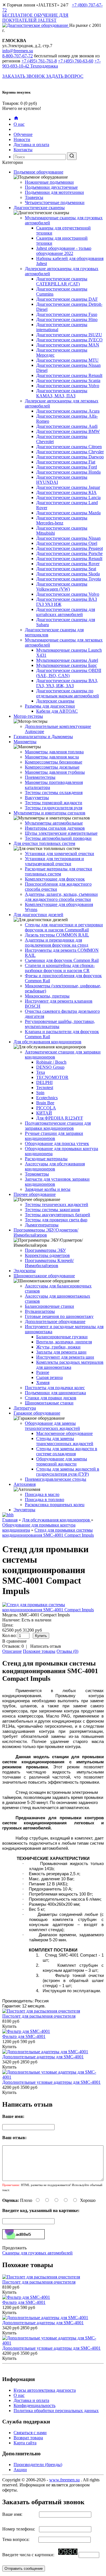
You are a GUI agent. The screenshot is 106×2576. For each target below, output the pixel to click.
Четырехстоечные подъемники (55, 202)
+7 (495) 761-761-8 (39, 61)
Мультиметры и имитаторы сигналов (49, 813)
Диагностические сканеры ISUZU (69, 335)
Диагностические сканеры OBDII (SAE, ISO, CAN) (69, 673)
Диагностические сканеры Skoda (68, 574)
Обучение (23, 134)
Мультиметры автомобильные (54, 823)
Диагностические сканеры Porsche (69, 553)
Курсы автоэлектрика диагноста (45, 2390)
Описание (12, 1651)
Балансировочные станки (49, 1306)
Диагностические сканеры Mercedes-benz (62, 520)
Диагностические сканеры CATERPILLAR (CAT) (62, 281)
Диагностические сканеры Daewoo (70, 457)
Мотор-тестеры (28, 716)
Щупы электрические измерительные (61, 833)
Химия (43, 1383)
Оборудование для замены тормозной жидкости (62, 1461)
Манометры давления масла (52, 757)
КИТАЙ (44, 1113)
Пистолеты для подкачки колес (55, 1388)
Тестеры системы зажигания (52, 1210)
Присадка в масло (42, 1494)
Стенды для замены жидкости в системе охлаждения (67, 1451)
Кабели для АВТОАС (57, 711)
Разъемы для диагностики (50, 706)
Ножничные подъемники (49, 182)
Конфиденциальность (34, 2405)
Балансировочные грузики (62, 1337)
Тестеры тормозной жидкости (54, 803)
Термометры (37, 1174)
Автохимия (25, 1484)
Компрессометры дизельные (52, 767)
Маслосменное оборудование (64, 1433)
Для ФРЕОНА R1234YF (60, 1118)
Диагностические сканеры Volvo (68, 386)
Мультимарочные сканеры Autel (67, 660)
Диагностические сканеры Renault (69, 375)
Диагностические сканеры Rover (68, 564)
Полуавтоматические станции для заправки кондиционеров (58, 1126)
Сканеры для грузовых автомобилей (37, 2253)
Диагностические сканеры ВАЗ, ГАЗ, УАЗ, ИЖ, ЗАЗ (67, 683)
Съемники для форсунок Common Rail (62, 960)
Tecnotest (45, 1088)
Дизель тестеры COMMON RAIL (57, 935)
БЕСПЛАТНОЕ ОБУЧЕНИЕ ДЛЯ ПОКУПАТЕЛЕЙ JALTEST (35, 18)
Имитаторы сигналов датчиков (55, 828)
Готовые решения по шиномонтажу (59, 1316)
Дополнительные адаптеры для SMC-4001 (43, 2057)
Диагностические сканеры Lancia (68, 497)
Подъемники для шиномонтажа (55, 1393)
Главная (10, 1520)
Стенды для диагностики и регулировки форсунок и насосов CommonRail (64, 927)
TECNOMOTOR (52, 1077)
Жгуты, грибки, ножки (58, 1347)
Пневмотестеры (40, 777)
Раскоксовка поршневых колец (55, 1505)
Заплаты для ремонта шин (61, 1352)
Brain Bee (45, 1103)
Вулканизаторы (40, 1311)
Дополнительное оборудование (55, 1321)
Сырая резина (49, 1377)
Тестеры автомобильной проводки (58, 838)
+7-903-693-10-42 (51, 63)
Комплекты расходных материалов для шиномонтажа (70, 1365)
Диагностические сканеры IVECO (69, 340)
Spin (40, 1093)
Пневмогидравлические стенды (56, 1479)
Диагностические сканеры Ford (67, 467)
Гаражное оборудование (37, 1413)
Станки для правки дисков (51, 1398)
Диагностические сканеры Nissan (68, 538)
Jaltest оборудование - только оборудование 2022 (64, 251)
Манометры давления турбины (55, 772)
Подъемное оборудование (38, 172)
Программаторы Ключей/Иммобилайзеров (49, 1263)
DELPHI (44, 1082)
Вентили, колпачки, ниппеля (64, 1342)
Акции (20, 2470)
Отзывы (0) (67, 1651)
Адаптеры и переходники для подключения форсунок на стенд (57, 943)
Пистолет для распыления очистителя (39, 2016)
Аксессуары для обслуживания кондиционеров (55, 1166)
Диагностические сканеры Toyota (69, 579)
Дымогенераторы (42, 1225)
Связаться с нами (30, 2433)
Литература (25, 1408)
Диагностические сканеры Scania (68, 380)
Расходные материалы (46, 1159)
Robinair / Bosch (51, 1062)
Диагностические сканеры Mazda (68, 513)
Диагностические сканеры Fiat (66, 462)
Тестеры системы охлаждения (54, 792)
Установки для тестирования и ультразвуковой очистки (54, 861)
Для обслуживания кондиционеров (47, 1042)
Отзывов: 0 (13, 1646)
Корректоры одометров (47, 1255)
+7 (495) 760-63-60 (76, 61)
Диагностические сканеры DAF (67, 299)
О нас (19, 124)
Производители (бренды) (38, 2465)
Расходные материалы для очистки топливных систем (59, 871)
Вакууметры (37, 798)
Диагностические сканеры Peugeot (70, 548)
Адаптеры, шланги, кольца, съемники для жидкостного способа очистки (61, 897)
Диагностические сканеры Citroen (69, 447)
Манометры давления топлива (54, 752)
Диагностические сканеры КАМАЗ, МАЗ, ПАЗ (62, 393)
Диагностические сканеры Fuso (67, 314)
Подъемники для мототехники (54, 192)
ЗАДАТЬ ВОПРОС (65, 76)
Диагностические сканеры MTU (67, 360)
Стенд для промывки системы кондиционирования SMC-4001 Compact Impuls (48, 1533)
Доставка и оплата (31, 145)
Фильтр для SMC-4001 (24, 2036)
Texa (41, 1072)
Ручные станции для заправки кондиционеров (54, 1136)
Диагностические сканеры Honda (68, 472)
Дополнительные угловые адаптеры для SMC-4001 (51, 2082)
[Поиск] (72, 156)
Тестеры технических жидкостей (57, 1204)
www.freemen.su (64, 2480)
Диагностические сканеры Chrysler (70, 452)
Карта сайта (25, 2443)
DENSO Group (50, 1067)
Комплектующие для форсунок (55, 879)
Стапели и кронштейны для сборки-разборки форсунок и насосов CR (60, 968)
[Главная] (16, 119)
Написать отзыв (46, 1646)
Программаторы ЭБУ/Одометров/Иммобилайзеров (46, 1232)
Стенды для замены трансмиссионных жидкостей (65, 1441)
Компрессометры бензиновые (54, 762)
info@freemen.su (18, 51)
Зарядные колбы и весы (48, 1189)
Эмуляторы (24, 1510)
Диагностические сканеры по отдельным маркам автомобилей (68, 693)
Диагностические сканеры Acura (68, 411)
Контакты (23, 150)
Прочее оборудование (35, 1194)
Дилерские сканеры (55, 701)
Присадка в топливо (45, 1500)
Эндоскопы (25, 1271)
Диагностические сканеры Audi (67, 426)
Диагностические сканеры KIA (66, 492)
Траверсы (34, 197)
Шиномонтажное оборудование (44, 1276)
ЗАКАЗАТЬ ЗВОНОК (24, 76)
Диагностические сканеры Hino (67, 319)
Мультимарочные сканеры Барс (67, 665)
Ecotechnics (47, 1098)
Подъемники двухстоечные (51, 187)
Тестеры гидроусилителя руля (54, 808)
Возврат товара (28, 2438)
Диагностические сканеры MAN (68, 345)
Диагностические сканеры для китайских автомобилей (66, 612)
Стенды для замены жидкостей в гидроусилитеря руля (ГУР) (68, 1472)
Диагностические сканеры (39, 208)
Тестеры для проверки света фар (56, 1220)
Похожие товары (39, 1651)
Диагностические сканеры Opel (67, 543)
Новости (22, 139)
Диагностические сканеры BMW (68, 431)
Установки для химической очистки (60, 854)
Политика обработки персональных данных (56, 2411)
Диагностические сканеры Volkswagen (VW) (62, 586)
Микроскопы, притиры (47, 996)
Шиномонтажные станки (49, 1403)
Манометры (25, 742)
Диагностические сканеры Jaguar (68, 487)
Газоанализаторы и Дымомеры (43, 737)
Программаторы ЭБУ (45, 1250)
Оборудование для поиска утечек (57, 1143)
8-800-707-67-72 (18, 56)
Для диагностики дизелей (38, 915)
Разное (43, 1372)
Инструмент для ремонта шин (65, 1357)
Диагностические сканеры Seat (66, 569)
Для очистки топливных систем (44, 843)
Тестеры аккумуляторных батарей (58, 1215)
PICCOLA (46, 1108)
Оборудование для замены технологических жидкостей (52, 1426)
